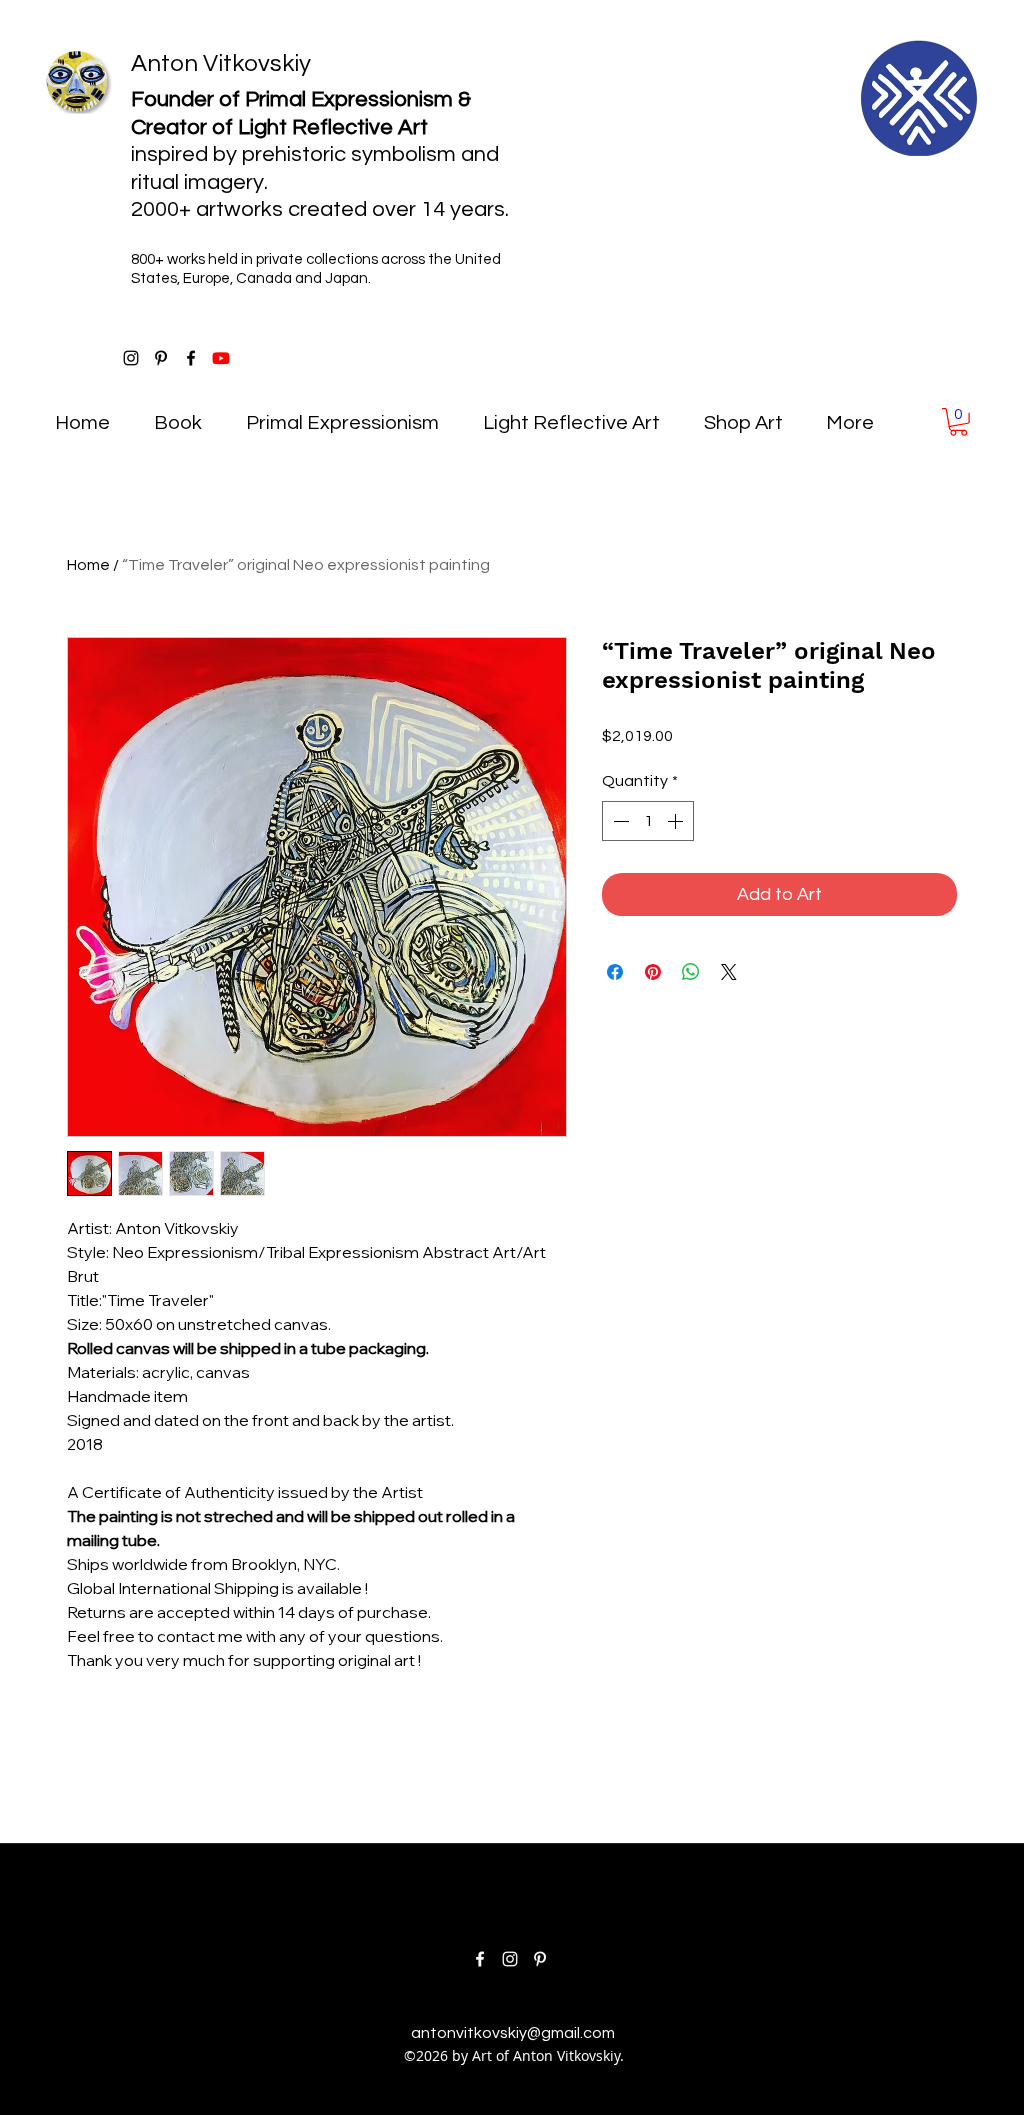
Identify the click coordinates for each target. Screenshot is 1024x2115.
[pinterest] (161, 358)
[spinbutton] (648, 821)
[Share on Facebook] (615, 972)
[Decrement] (619, 821)
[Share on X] (729, 972)
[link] (958, 422)
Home (88, 565)
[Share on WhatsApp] (691, 972)
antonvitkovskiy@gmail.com (513, 2033)
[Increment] (677, 821)
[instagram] (131, 358)
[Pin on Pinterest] (653, 972)
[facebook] (191, 358)
